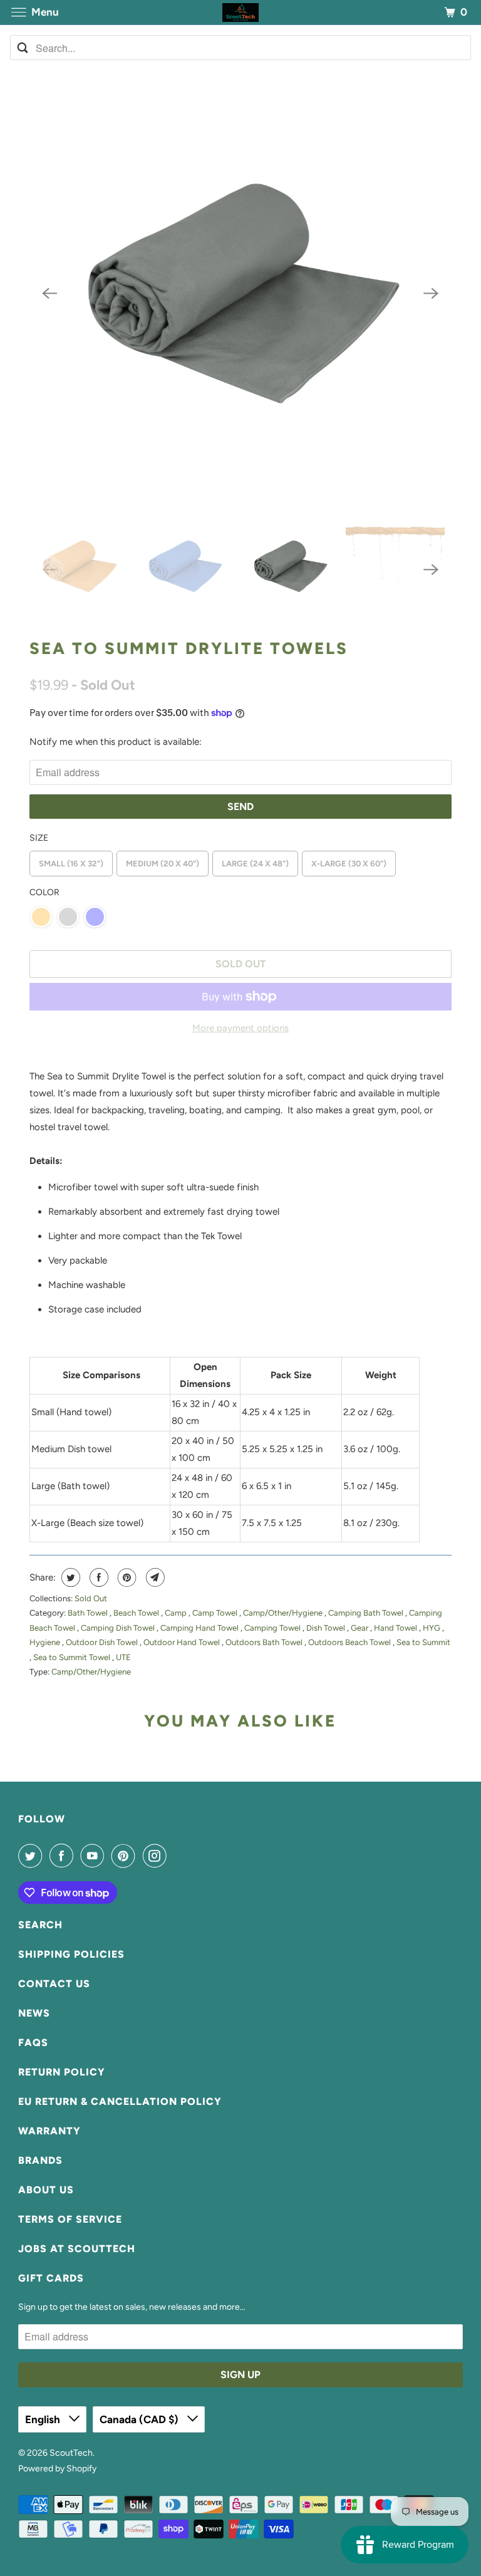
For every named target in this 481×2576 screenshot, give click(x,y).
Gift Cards (51, 2278)
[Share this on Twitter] (69, 1577)
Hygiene (46, 1642)
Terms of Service (70, 2219)
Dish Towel (327, 1628)
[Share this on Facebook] (97, 1577)
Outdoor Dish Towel (103, 1642)
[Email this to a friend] (154, 1577)
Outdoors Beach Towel (350, 1642)
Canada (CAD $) (140, 2419)
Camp (177, 1613)
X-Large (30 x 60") (349, 864)
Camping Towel (273, 1628)
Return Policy (62, 2072)
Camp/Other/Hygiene (284, 1613)
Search (40, 1925)
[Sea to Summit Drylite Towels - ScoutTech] (240, 293)
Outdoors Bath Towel (265, 1642)
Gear (360, 1628)
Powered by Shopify (57, 2469)
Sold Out (91, 1598)
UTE (123, 1657)
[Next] (432, 294)
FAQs (33, 2043)
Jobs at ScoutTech (77, 2249)
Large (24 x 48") (255, 864)
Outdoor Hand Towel (183, 1642)
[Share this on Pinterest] (126, 1577)
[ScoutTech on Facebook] (64, 1856)
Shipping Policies (71, 1954)
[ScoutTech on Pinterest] (126, 1856)
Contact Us (54, 1984)
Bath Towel (89, 1613)
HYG (432, 1628)
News (34, 2013)
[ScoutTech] (240, 12)
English (44, 2419)
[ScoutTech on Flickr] (176, 1856)
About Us (46, 2190)
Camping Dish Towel (119, 1628)
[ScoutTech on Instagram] (157, 1856)
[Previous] (49, 294)
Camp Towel (216, 1613)
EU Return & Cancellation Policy (120, 2101)
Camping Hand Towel (200, 1628)
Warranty (49, 2131)
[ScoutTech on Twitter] (33, 1856)
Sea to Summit (423, 1642)
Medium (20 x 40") (163, 864)
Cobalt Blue (95, 917)
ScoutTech (71, 2453)
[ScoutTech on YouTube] (95, 1856)
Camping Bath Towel (367, 1613)
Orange (41, 917)
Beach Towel (137, 1613)
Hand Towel (396, 1628)
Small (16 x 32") (71, 864)
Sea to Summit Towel (73, 1657)
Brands (40, 2160)
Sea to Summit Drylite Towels (189, 648)
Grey (68, 917)
